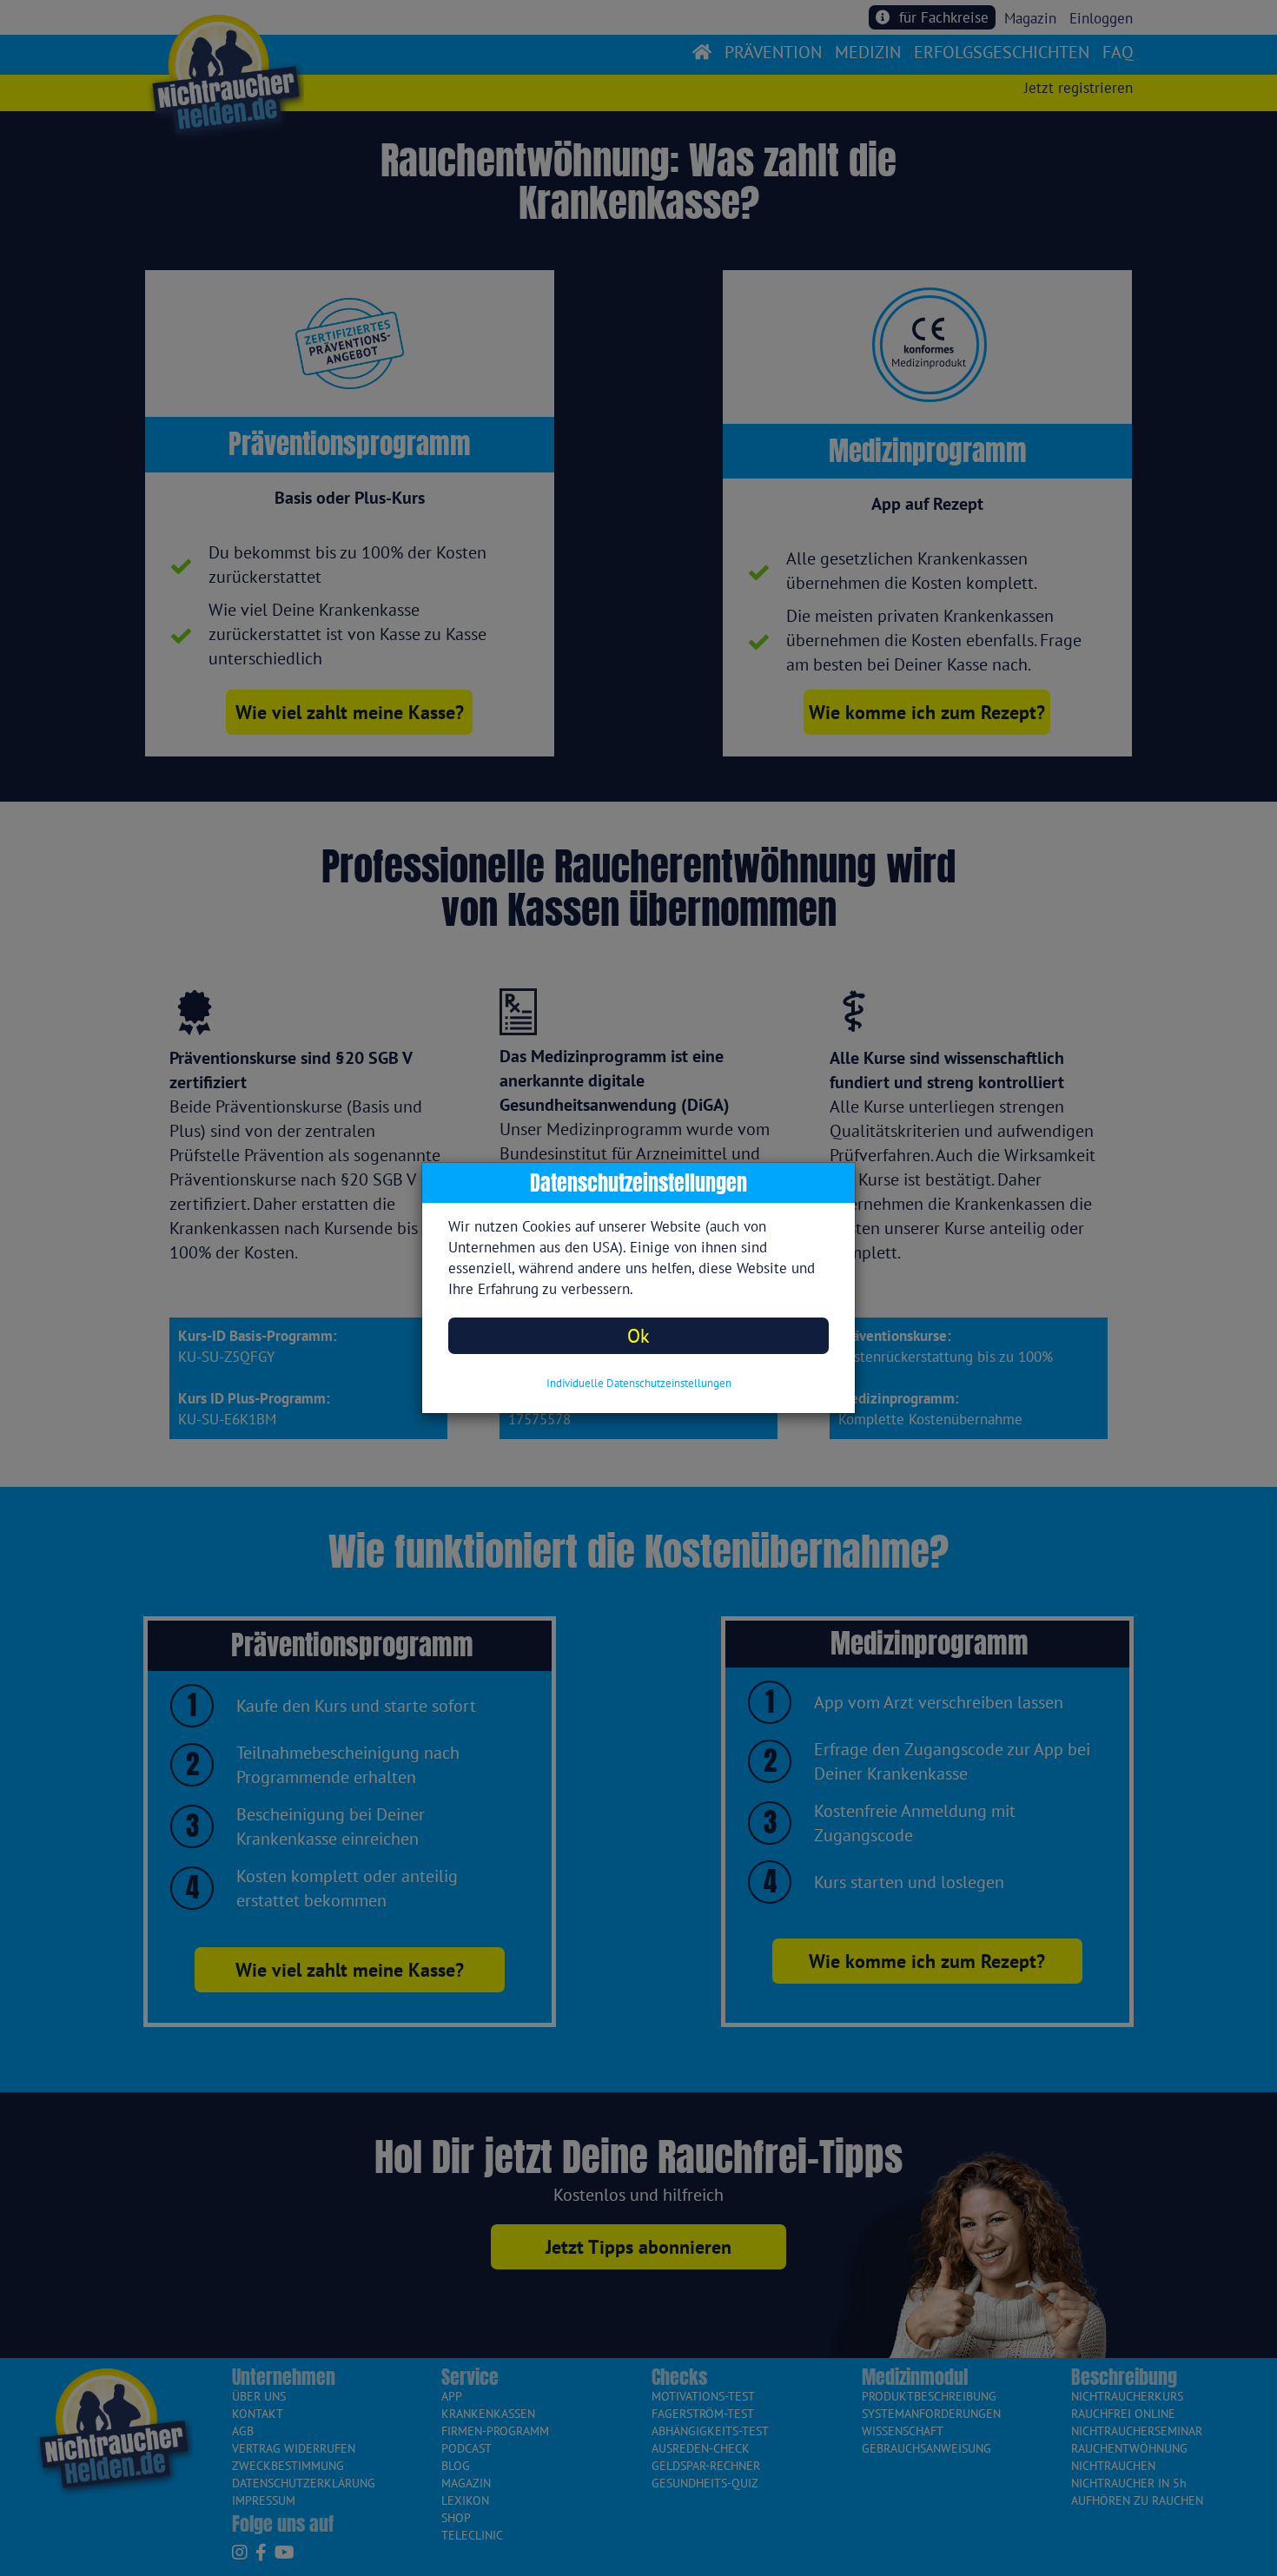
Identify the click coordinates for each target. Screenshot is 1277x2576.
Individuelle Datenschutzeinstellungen (639, 1383)
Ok (638, 1335)
